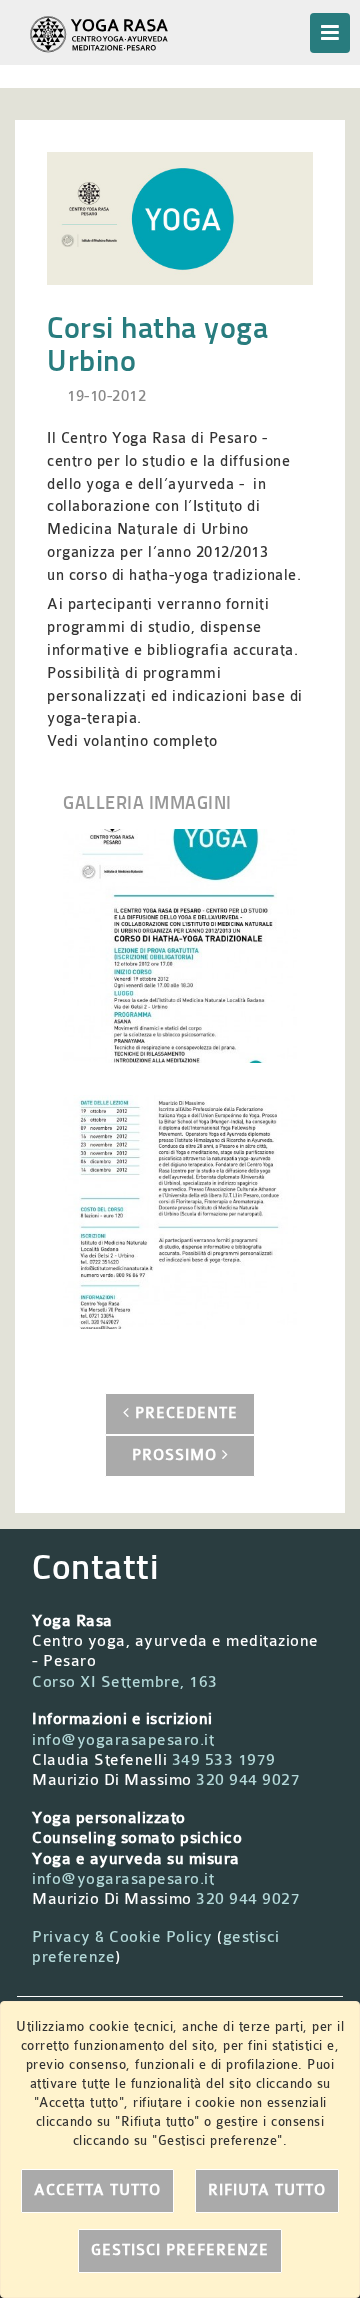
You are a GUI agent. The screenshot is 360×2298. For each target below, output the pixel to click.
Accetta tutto (97, 2190)
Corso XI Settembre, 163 (125, 1682)
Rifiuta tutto (267, 2190)
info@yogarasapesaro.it (123, 1740)
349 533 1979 (224, 1760)
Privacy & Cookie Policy (122, 1937)
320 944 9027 (248, 1780)
